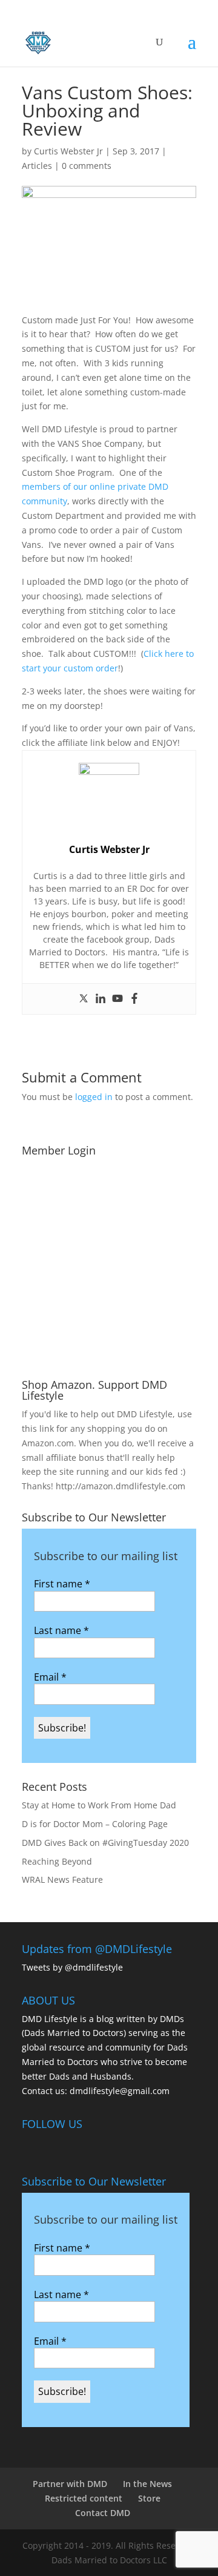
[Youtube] (117, 999)
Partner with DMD (70, 2484)
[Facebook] (134, 999)
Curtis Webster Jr (68, 151)
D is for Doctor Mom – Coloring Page (95, 1824)
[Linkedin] (101, 999)
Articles (37, 166)
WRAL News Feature (62, 1879)
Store (149, 2498)
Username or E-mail (70, 1178)
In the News (147, 2484)
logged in (94, 1097)
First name (62, 1584)
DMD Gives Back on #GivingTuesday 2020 (105, 1843)
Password (47, 1230)
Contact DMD (103, 2513)
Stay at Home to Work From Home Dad (99, 1805)
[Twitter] (84, 999)
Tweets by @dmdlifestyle (72, 1967)
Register (154, 1318)
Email (50, 1677)
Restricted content (84, 2498)
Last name (61, 1630)
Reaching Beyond (57, 1861)
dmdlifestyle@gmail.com (120, 2091)
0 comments (87, 166)
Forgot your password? (109, 1354)
